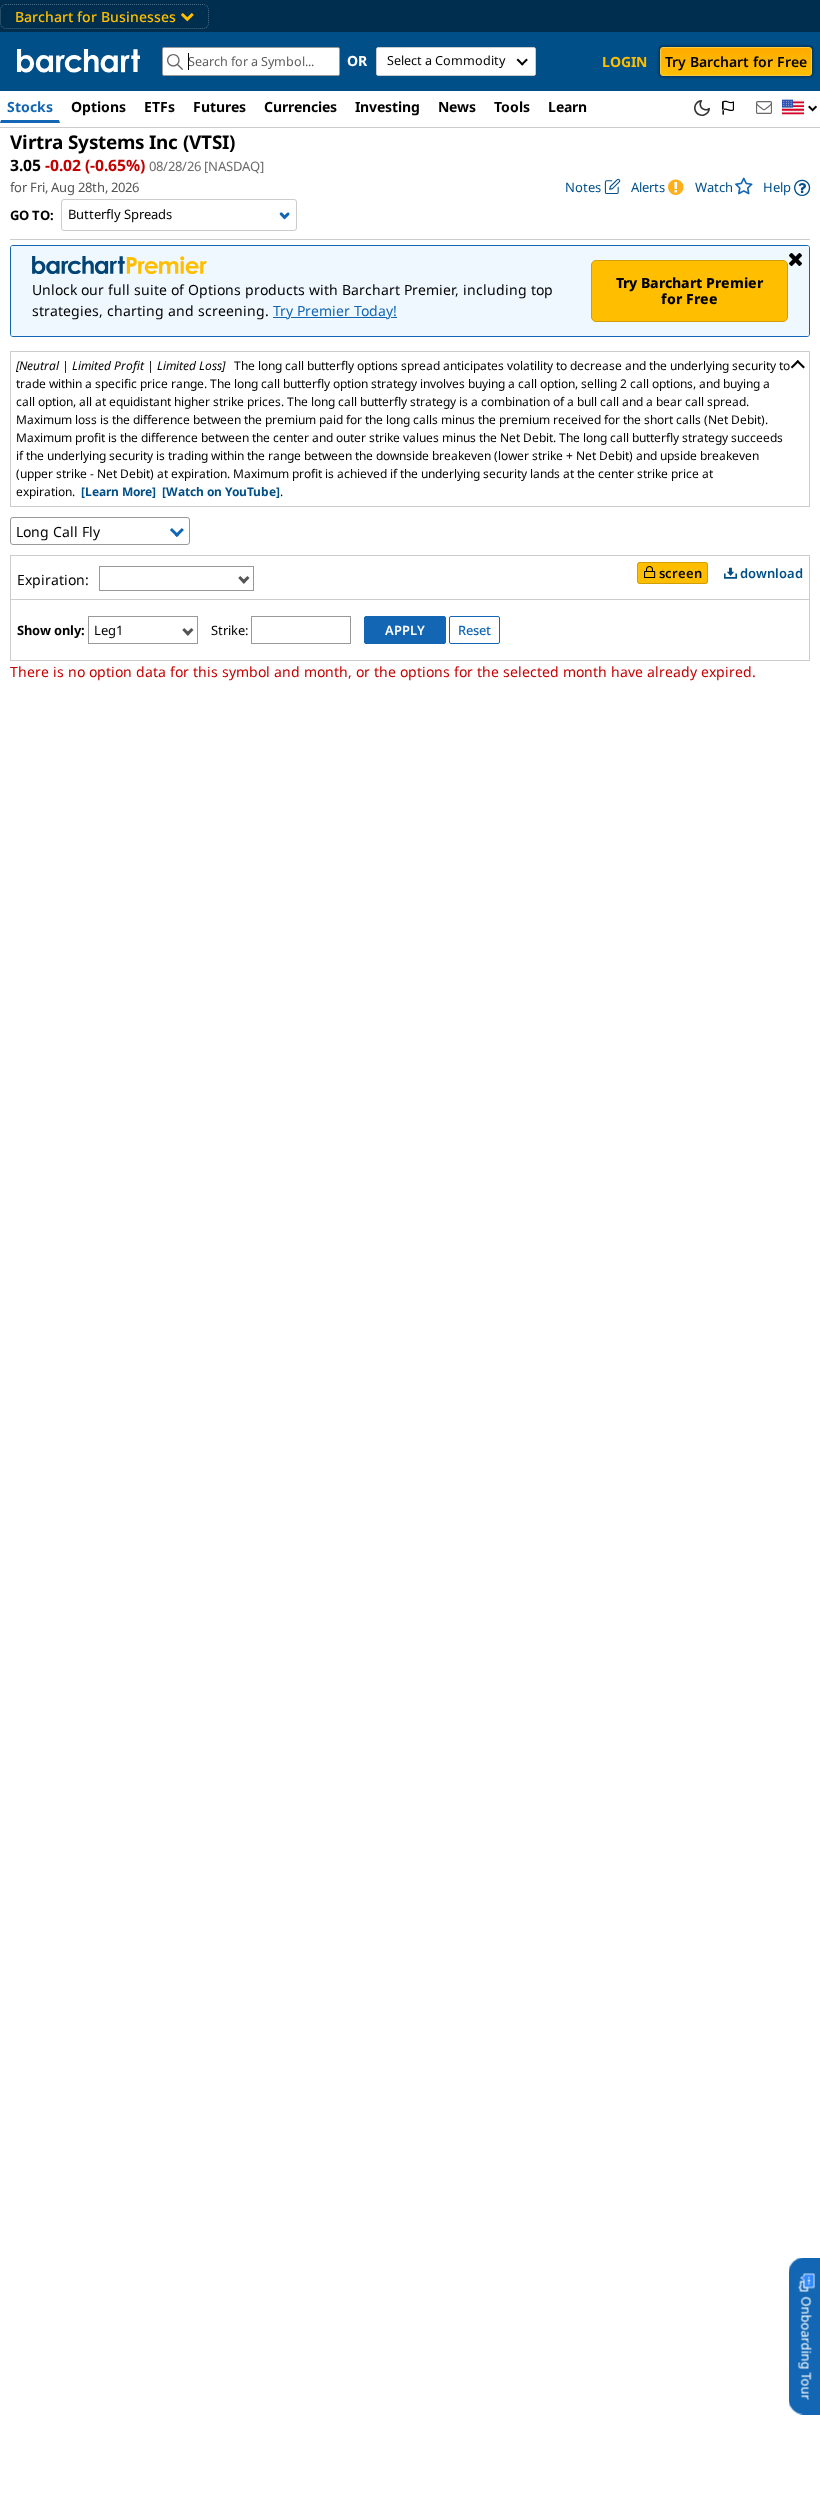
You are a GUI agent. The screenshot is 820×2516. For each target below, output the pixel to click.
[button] (800, 108)
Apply (405, 630)
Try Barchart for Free (736, 61)
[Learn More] (118, 491)
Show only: (51, 630)
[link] (786, 187)
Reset (474, 630)
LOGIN (624, 61)
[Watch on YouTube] (221, 491)
